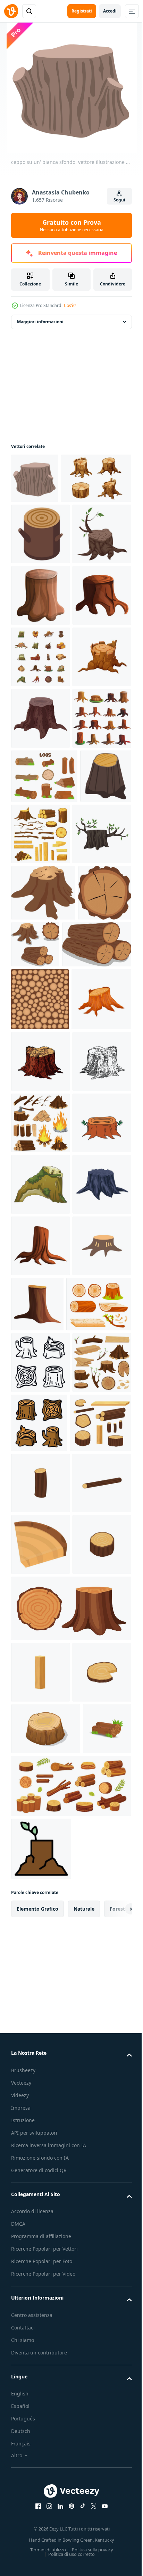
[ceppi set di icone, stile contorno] (40, 2085)
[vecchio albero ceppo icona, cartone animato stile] (40, 768)
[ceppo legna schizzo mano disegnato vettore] (40, 1538)
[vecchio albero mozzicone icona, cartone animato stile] (40, 707)
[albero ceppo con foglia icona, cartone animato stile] (40, 645)
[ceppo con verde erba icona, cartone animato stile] (40, 1784)
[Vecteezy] (11, 11)
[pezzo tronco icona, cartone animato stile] (40, 2390)
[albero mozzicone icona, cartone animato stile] (40, 1907)
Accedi (110, 11)
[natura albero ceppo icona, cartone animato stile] (99, 1965)
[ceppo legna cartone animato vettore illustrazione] (41, 1476)
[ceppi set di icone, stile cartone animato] (40, 830)
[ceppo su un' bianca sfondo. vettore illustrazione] (35, 478)
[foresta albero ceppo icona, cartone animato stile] (40, 953)
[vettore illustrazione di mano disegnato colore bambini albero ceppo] (40, 1722)
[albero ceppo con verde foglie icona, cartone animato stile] (40, 1191)
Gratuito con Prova (72, 225)
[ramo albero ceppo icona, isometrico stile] (40, 584)
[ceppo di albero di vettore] (40, 1968)
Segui (119, 200)
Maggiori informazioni (40, 322)
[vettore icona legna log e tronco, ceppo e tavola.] (40, 2267)
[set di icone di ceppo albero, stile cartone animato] (40, 1014)
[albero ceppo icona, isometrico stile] (37, 1126)
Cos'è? (70, 305)
